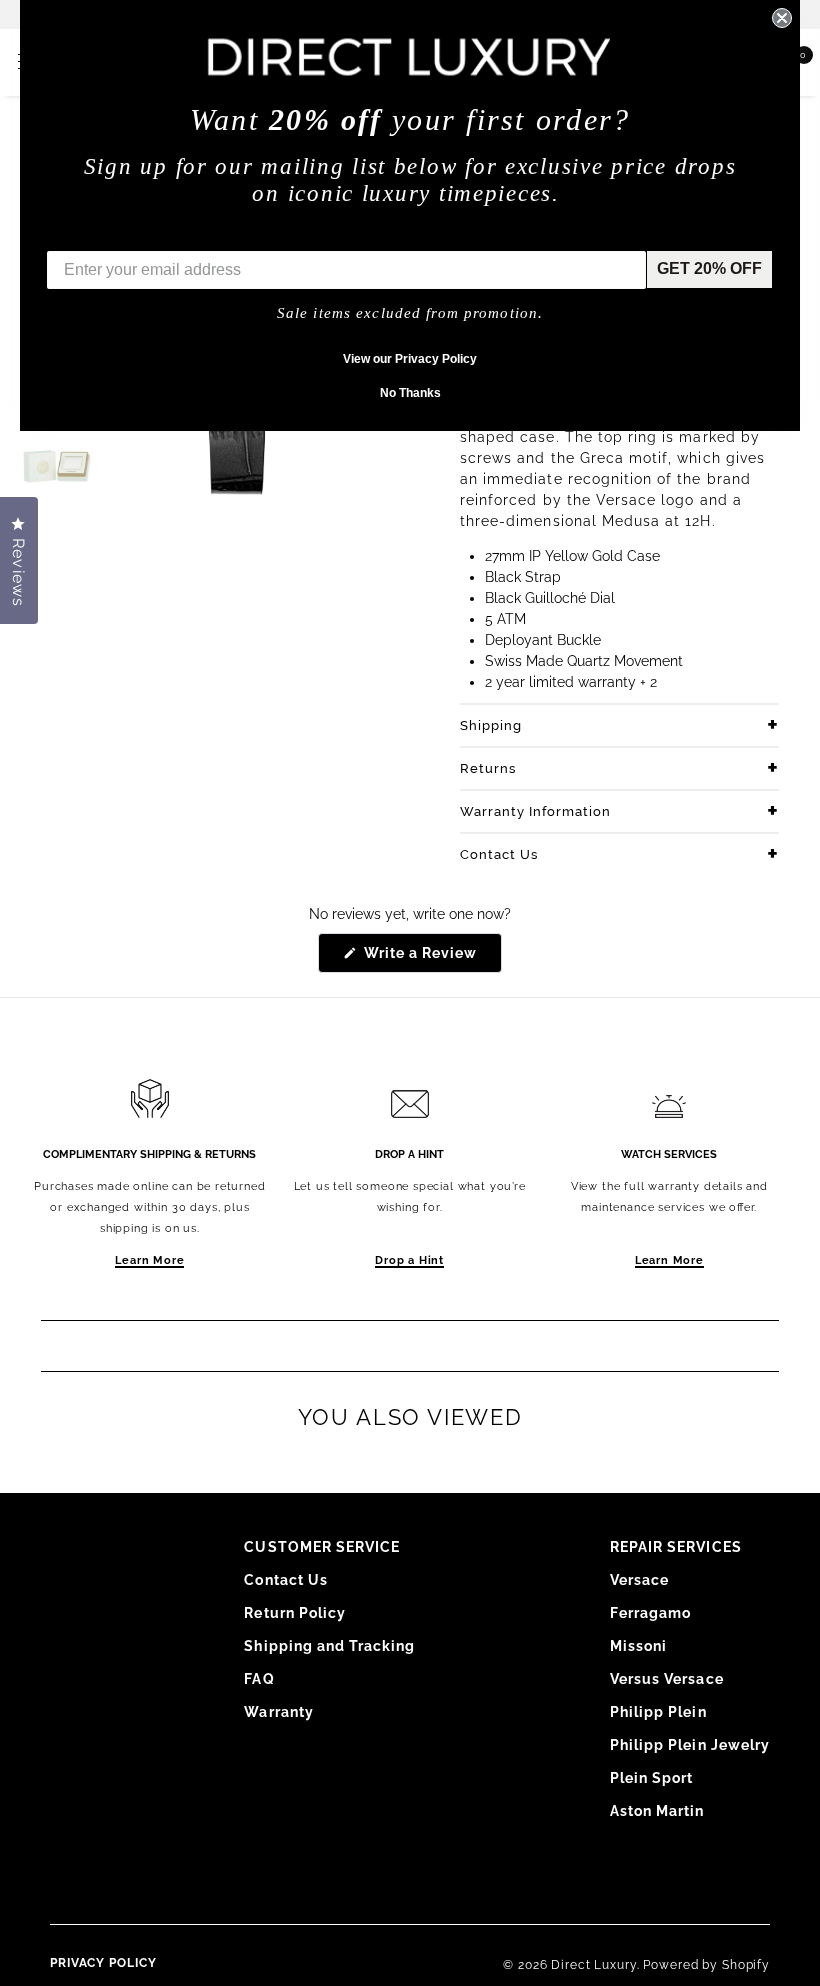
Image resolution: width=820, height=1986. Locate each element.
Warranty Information (535, 811)
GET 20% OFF (709, 268)
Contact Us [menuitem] (286, 1580)
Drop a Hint (409, 1260)
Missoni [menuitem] (638, 1646)
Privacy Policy (103, 1963)
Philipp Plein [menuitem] (658, 1712)
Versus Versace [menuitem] (667, 1679)
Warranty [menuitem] (278, 1712)
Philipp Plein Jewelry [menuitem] (690, 1745)
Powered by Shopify (706, 1965)
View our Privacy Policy (410, 359)
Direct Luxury (593, 1965)
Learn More (149, 1260)
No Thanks (410, 393)
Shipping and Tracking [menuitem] (329, 1646)
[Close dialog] (782, 18)
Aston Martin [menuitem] (657, 1811)
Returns (488, 768)
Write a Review (431, 958)
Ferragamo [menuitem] (650, 1613)
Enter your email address (142, 235)
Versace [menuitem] (639, 1580)
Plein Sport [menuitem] (652, 1778)
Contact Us (499, 854)
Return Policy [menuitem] (295, 1613)
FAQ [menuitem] (259, 1679)
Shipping (491, 725)
